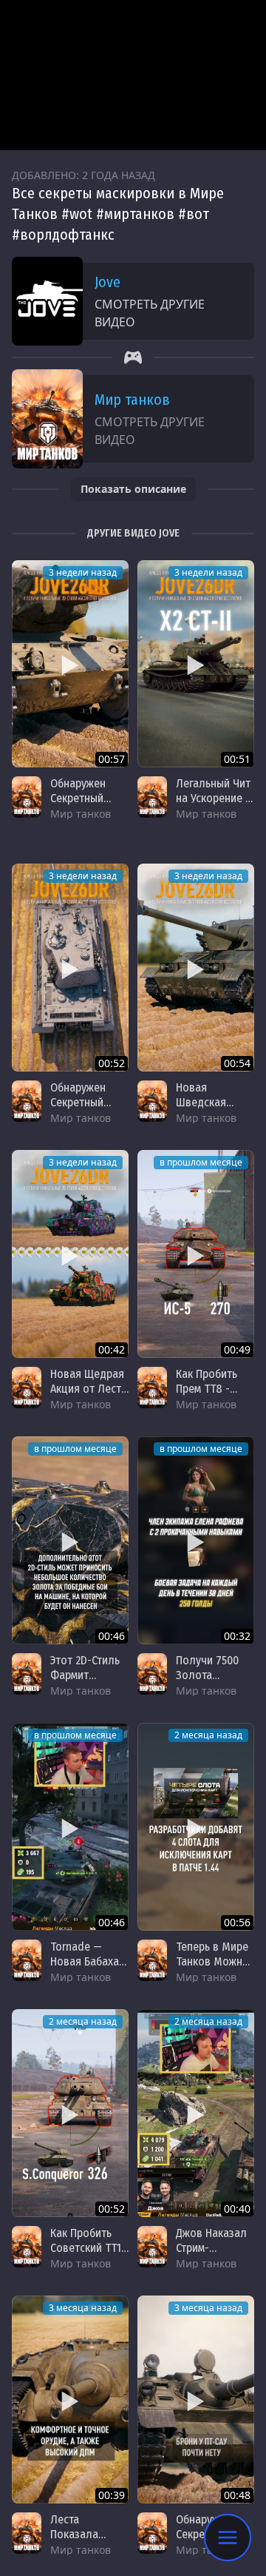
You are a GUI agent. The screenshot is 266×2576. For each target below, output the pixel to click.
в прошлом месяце (201, 1162)
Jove (108, 282)
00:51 (237, 759)
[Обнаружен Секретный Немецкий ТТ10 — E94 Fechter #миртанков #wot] (70, 968)
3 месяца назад (83, 2308)
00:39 (112, 2495)
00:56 (237, 1922)
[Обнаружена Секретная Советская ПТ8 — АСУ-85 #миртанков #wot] (196, 2400)
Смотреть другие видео (150, 313)
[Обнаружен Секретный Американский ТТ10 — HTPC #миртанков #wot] (70, 664)
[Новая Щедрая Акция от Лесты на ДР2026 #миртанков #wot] (70, 1254)
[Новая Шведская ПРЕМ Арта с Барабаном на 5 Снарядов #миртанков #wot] (196, 968)
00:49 (237, 1349)
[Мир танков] (27, 797)
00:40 (237, 2209)
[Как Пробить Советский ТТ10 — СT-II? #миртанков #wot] (70, 2113)
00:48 (237, 2495)
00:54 (237, 1063)
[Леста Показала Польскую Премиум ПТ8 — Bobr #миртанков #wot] (70, 2400)
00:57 (112, 759)
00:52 (112, 1063)
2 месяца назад (208, 1735)
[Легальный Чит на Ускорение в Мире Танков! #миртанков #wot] (196, 664)
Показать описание (133, 489)
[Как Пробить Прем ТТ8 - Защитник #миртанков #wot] (196, 1254)
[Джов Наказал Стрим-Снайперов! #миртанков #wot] (196, 2113)
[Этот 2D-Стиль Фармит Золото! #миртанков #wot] (70, 1540)
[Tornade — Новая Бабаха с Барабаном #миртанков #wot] (70, 1827)
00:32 (237, 1636)
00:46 (112, 1636)
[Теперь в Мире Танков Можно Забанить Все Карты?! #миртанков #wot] (196, 1827)
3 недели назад (83, 572)
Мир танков (132, 400)
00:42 (112, 1349)
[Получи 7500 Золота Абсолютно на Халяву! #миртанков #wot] (196, 1540)
